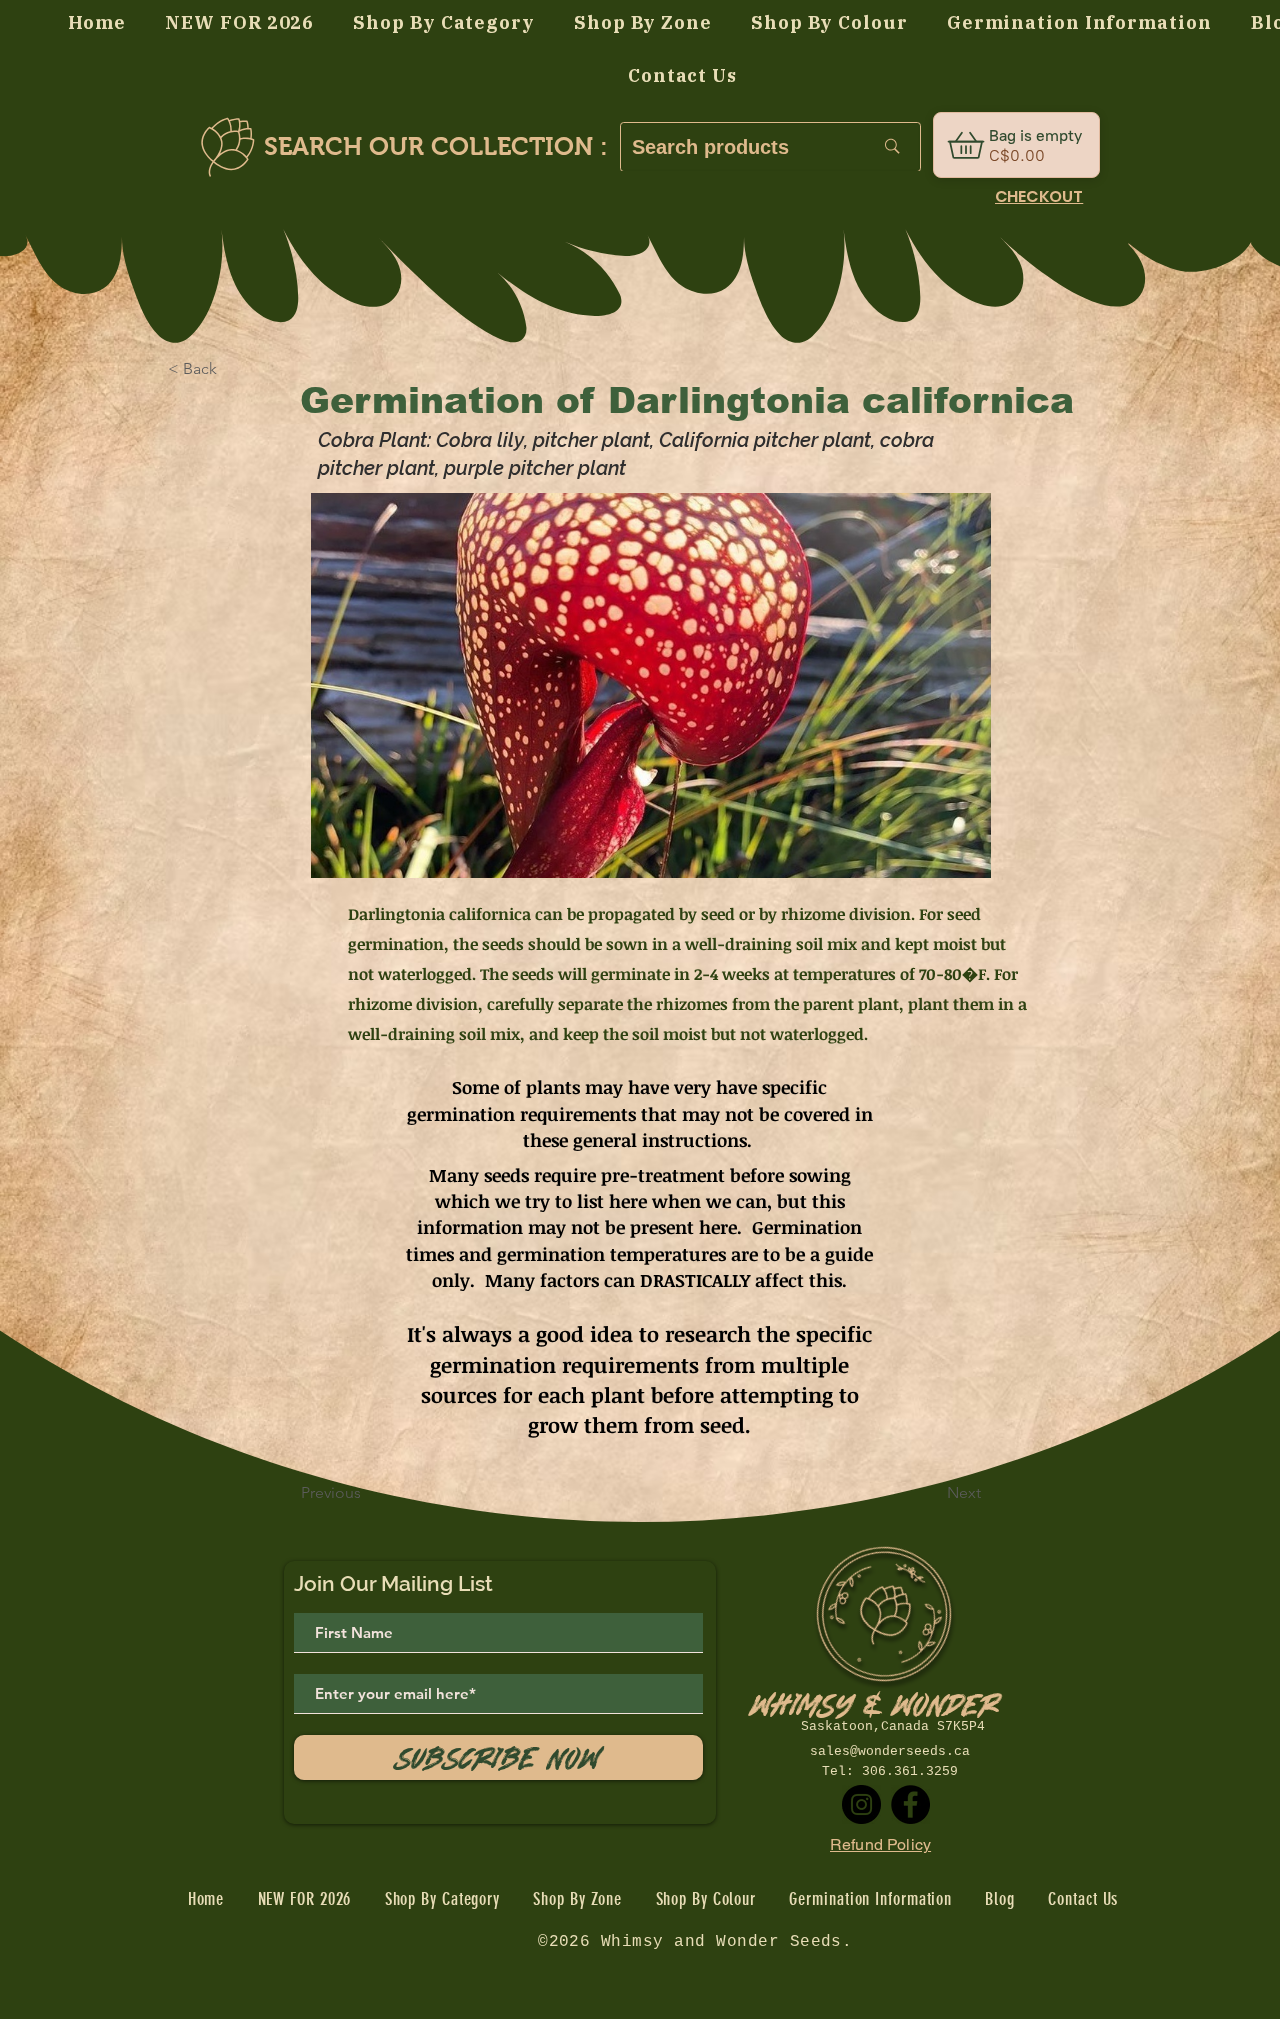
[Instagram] (861, 1804)
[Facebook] (910, 1804)
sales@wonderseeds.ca (890, 1751)
